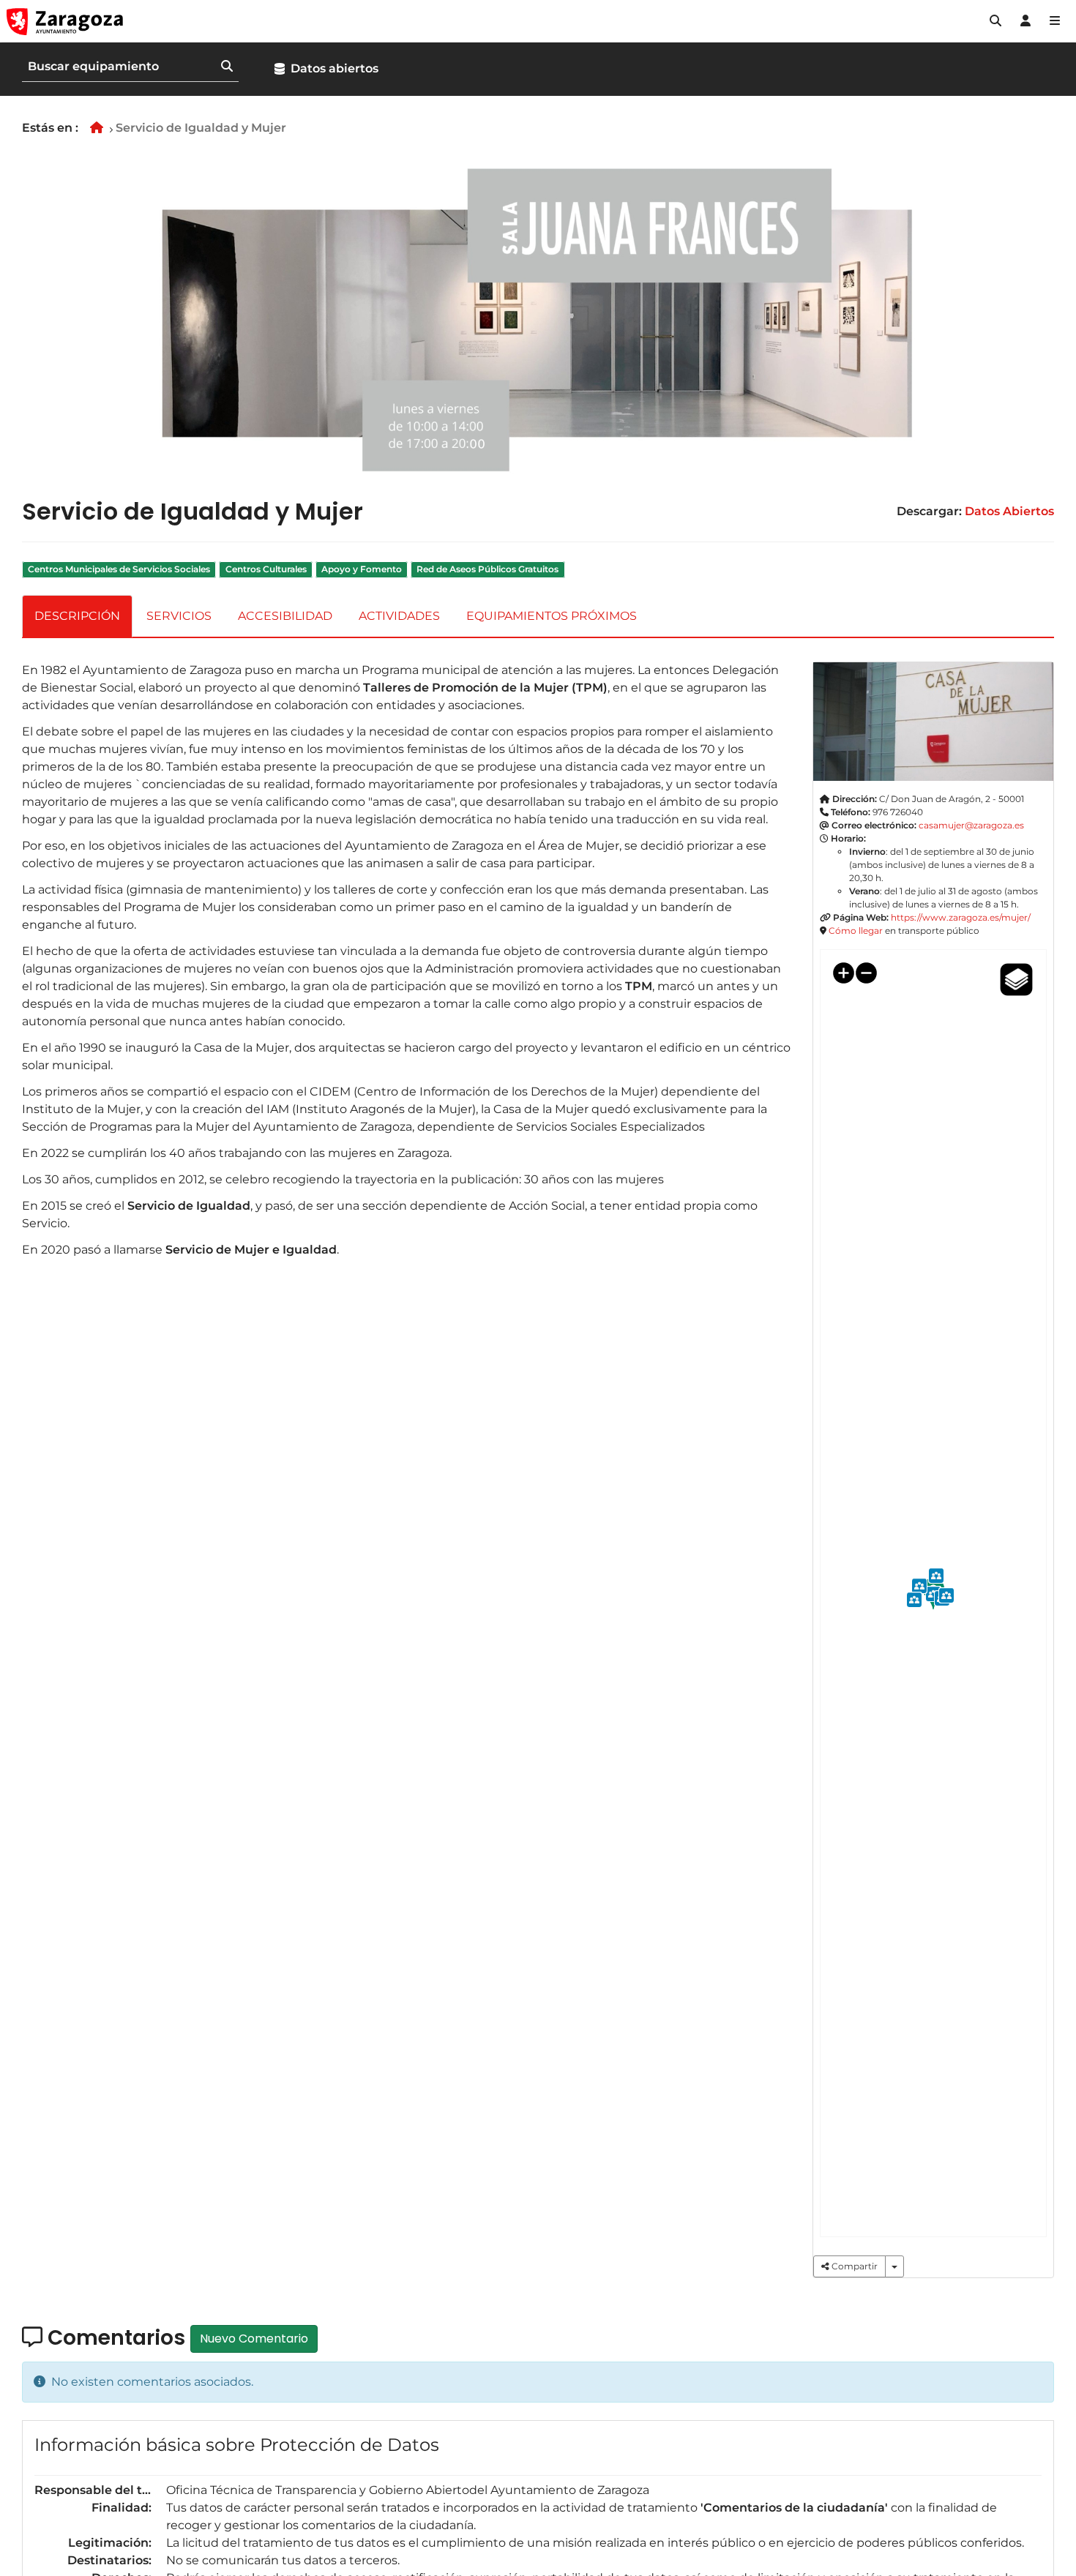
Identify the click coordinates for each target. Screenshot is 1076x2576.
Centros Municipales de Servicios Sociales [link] (119, 569)
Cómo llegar (856, 931)
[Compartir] (894, 2266)
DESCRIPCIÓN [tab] (77, 616)
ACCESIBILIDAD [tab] (285, 616)
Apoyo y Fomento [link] (362, 569)
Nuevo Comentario (254, 2339)
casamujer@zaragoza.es (971, 825)
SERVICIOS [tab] (179, 616)
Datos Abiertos (1009, 511)
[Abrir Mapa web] (1055, 21)
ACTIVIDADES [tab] (399, 616)
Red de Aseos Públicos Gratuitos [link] (487, 569)
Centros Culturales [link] (266, 569)
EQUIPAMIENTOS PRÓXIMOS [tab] (552, 616)
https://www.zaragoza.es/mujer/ (961, 917)
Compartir (853, 2266)
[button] (995, 21)
